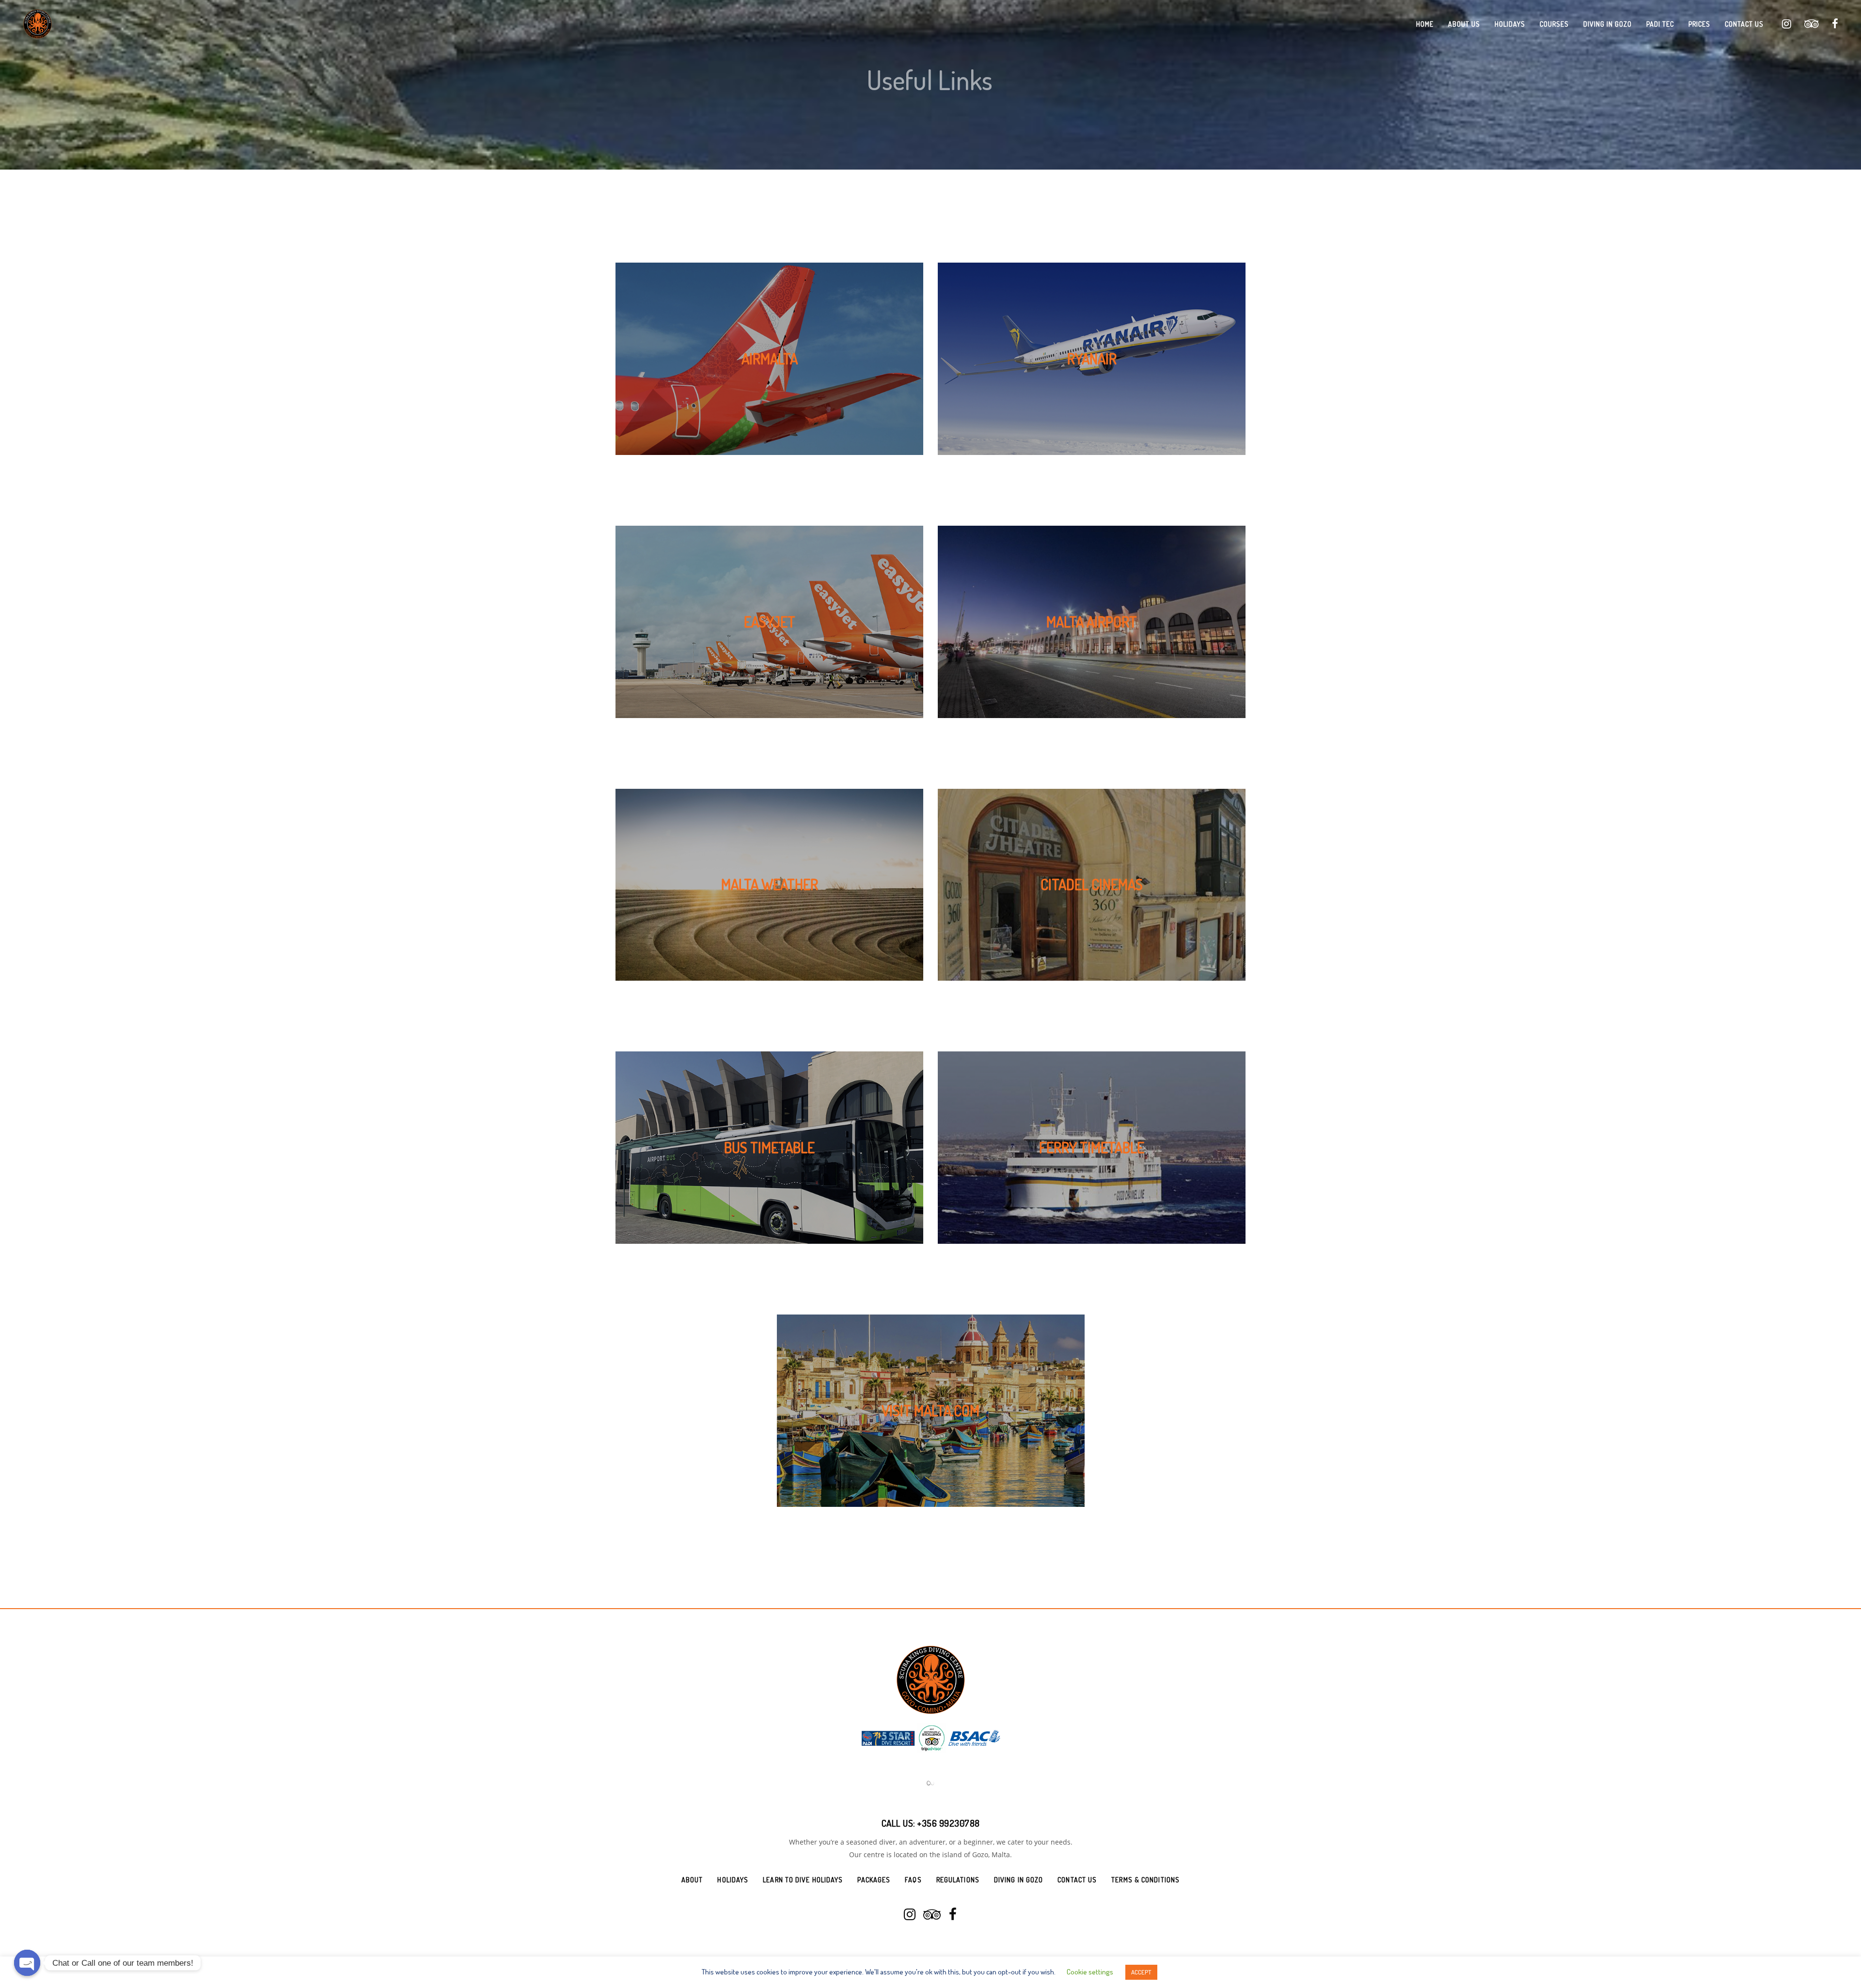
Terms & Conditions (1145, 1840)
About (692, 1840)
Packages (874, 1840)
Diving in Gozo (1018, 1840)
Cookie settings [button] (1090, 1972)
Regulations (958, 1840)
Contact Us (1077, 1840)
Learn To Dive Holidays (803, 1840)
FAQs (913, 1840)
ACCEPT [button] (1141, 1972)
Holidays (733, 1840)
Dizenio (948, 1935)
